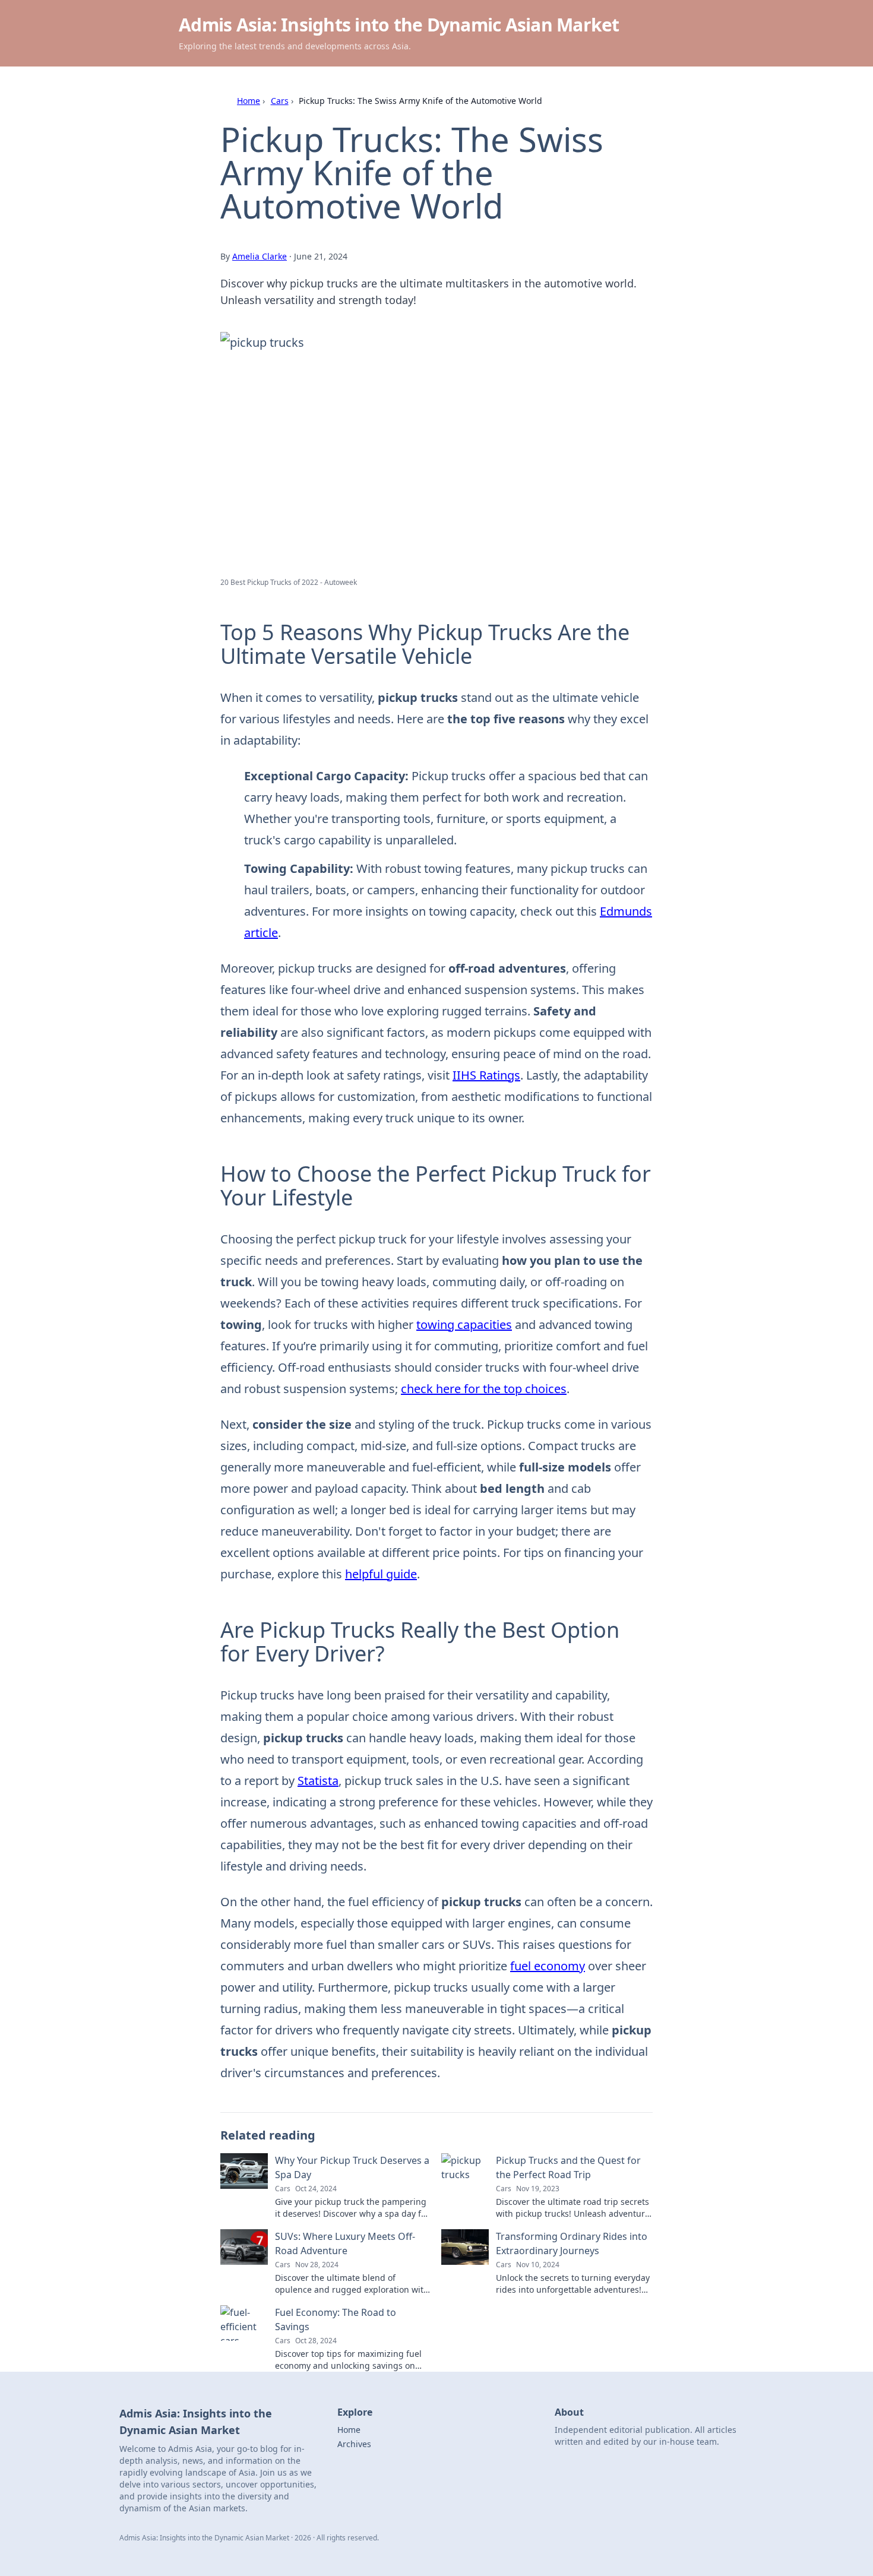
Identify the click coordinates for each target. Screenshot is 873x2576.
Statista (318, 1781)
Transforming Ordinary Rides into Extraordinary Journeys (572, 2243)
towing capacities (464, 1325)
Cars (280, 101)
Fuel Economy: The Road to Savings (336, 2319)
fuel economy (548, 1966)
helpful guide (381, 1574)
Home (249, 101)
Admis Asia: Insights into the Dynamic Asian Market (399, 25)
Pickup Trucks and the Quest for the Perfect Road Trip (568, 2167)
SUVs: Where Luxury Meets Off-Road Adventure (345, 2243)
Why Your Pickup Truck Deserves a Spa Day (352, 2167)
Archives (354, 2444)
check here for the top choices (484, 1389)
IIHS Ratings (486, 1075)
